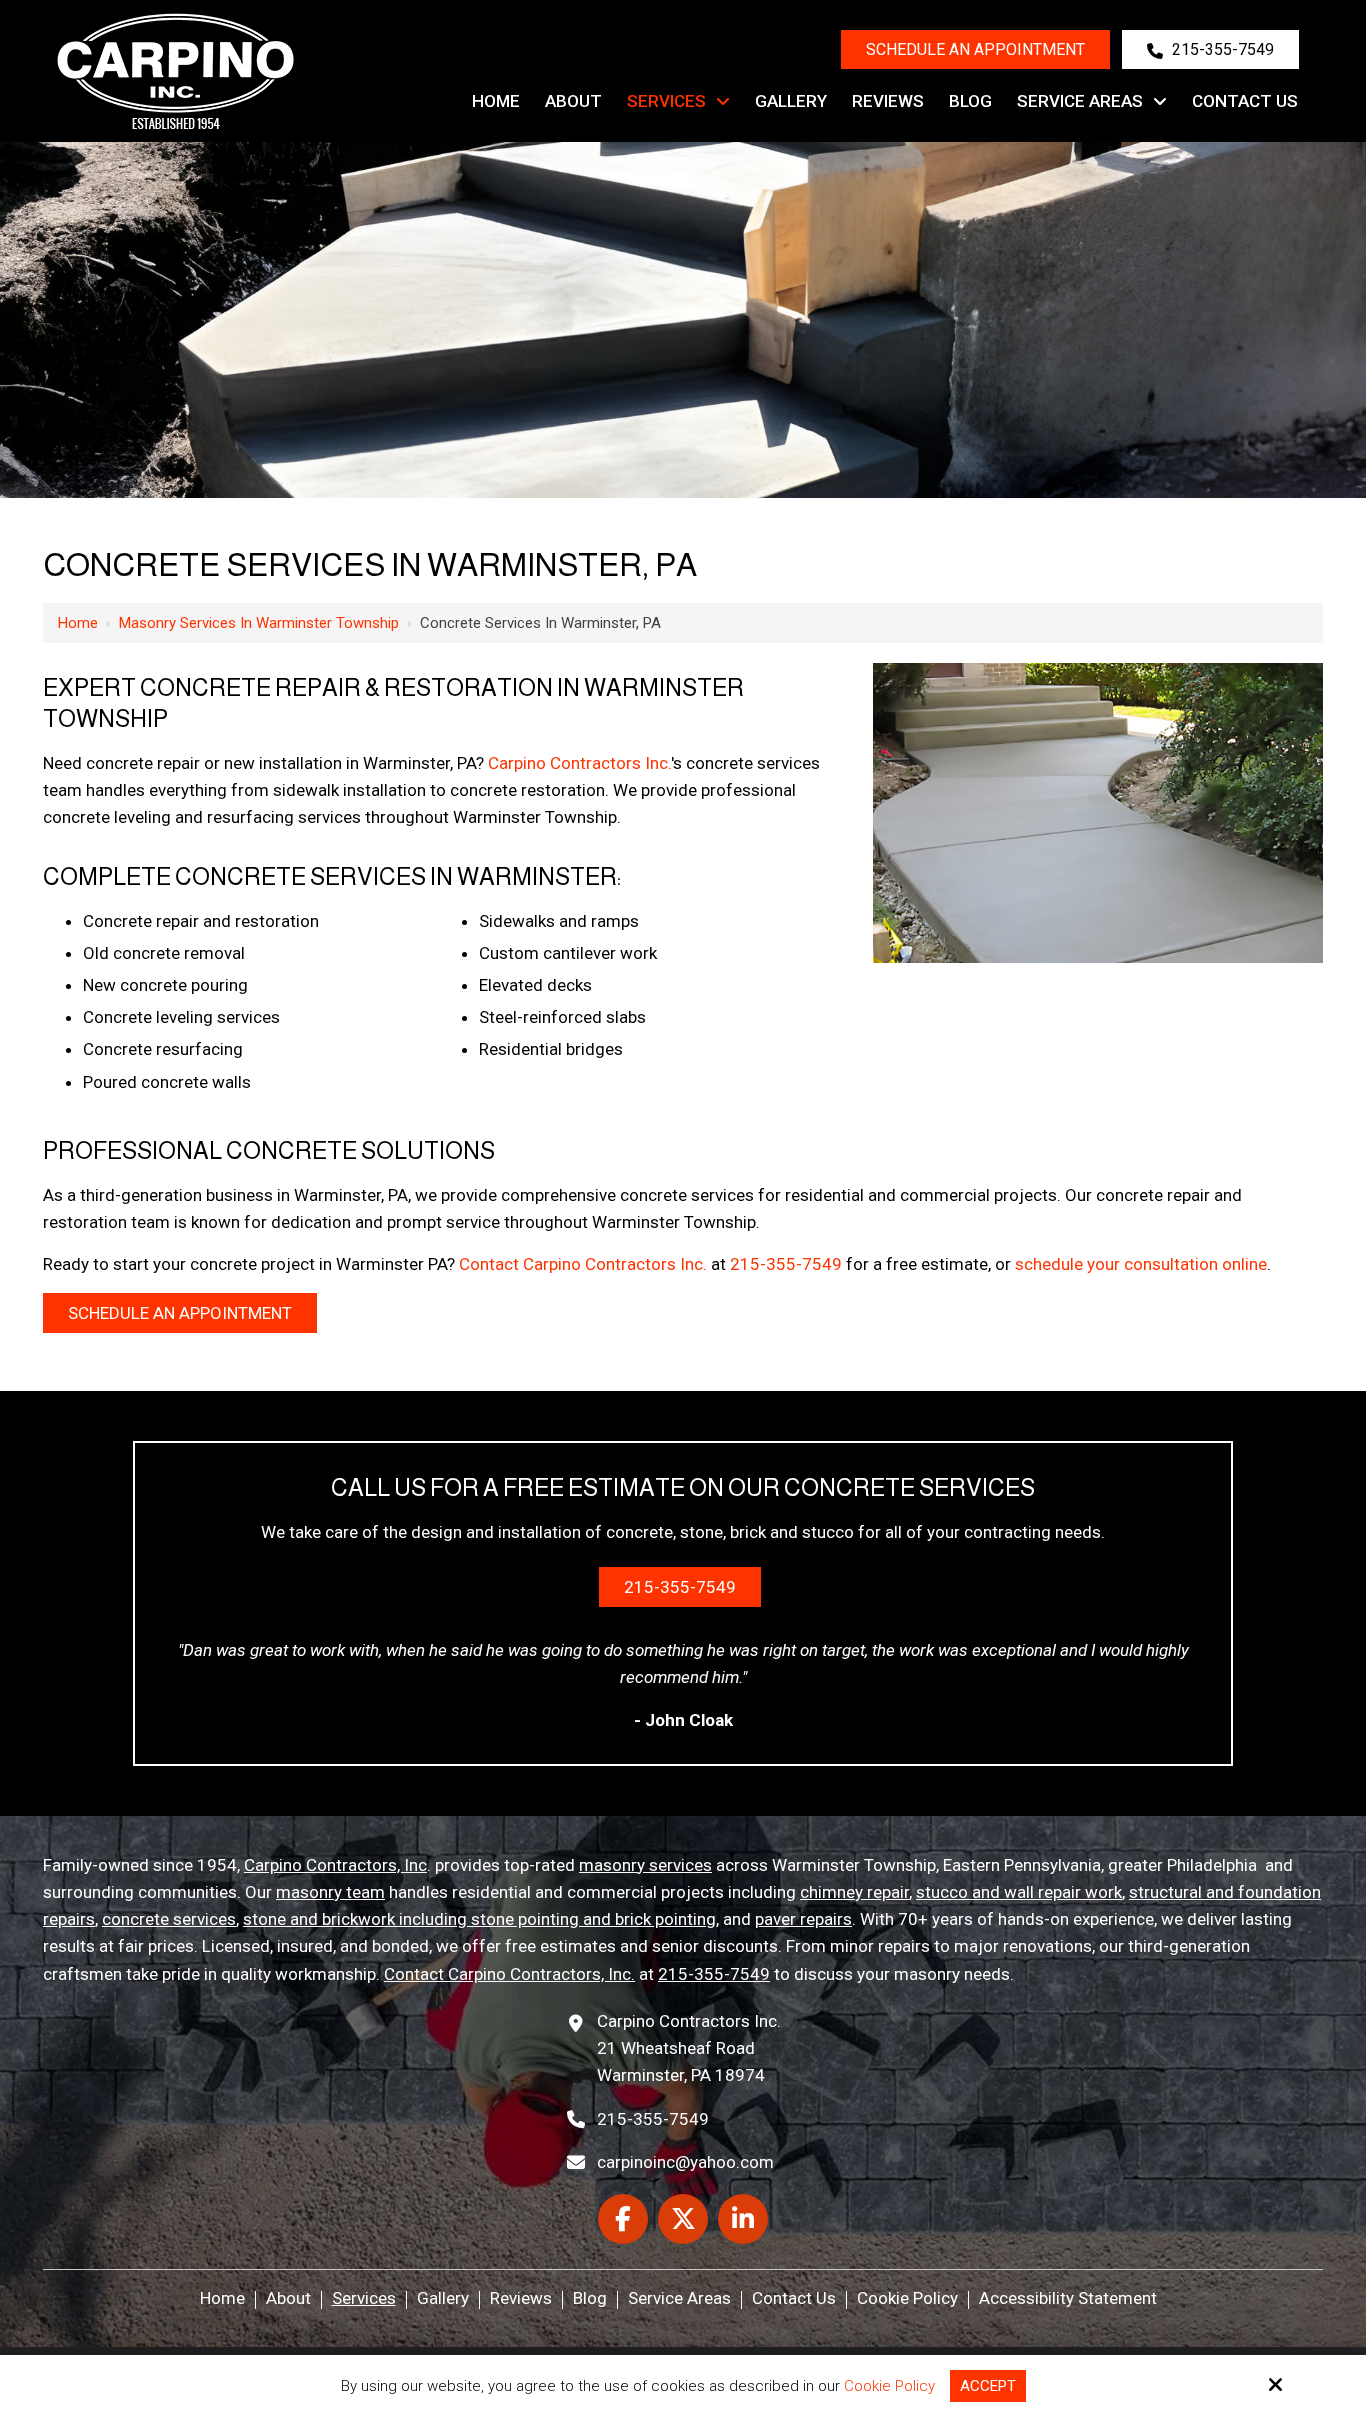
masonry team (330, 1892)
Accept (988, 2386)
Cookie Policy (889, 2386)
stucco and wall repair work (1019, 1892)
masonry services (645, 1865)
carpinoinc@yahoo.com (685, 2162)
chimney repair (854, 1892)
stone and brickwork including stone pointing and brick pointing (479, 1919)
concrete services (169, 1919)
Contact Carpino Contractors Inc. (583, 1264)
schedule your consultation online (1141, 1264)
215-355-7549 (1221, 49)
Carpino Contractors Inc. (579, 763)
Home (78, 623)
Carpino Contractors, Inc (335, 1865)
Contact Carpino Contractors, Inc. (509, 1974)
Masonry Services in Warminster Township (259, 623)
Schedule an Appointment (975, 49)
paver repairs (803, 1919)
